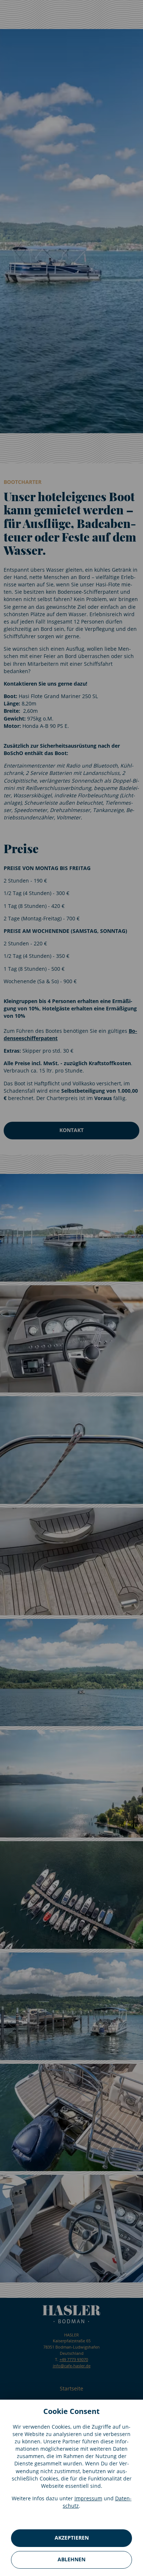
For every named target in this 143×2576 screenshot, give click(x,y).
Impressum (88, 2498)
